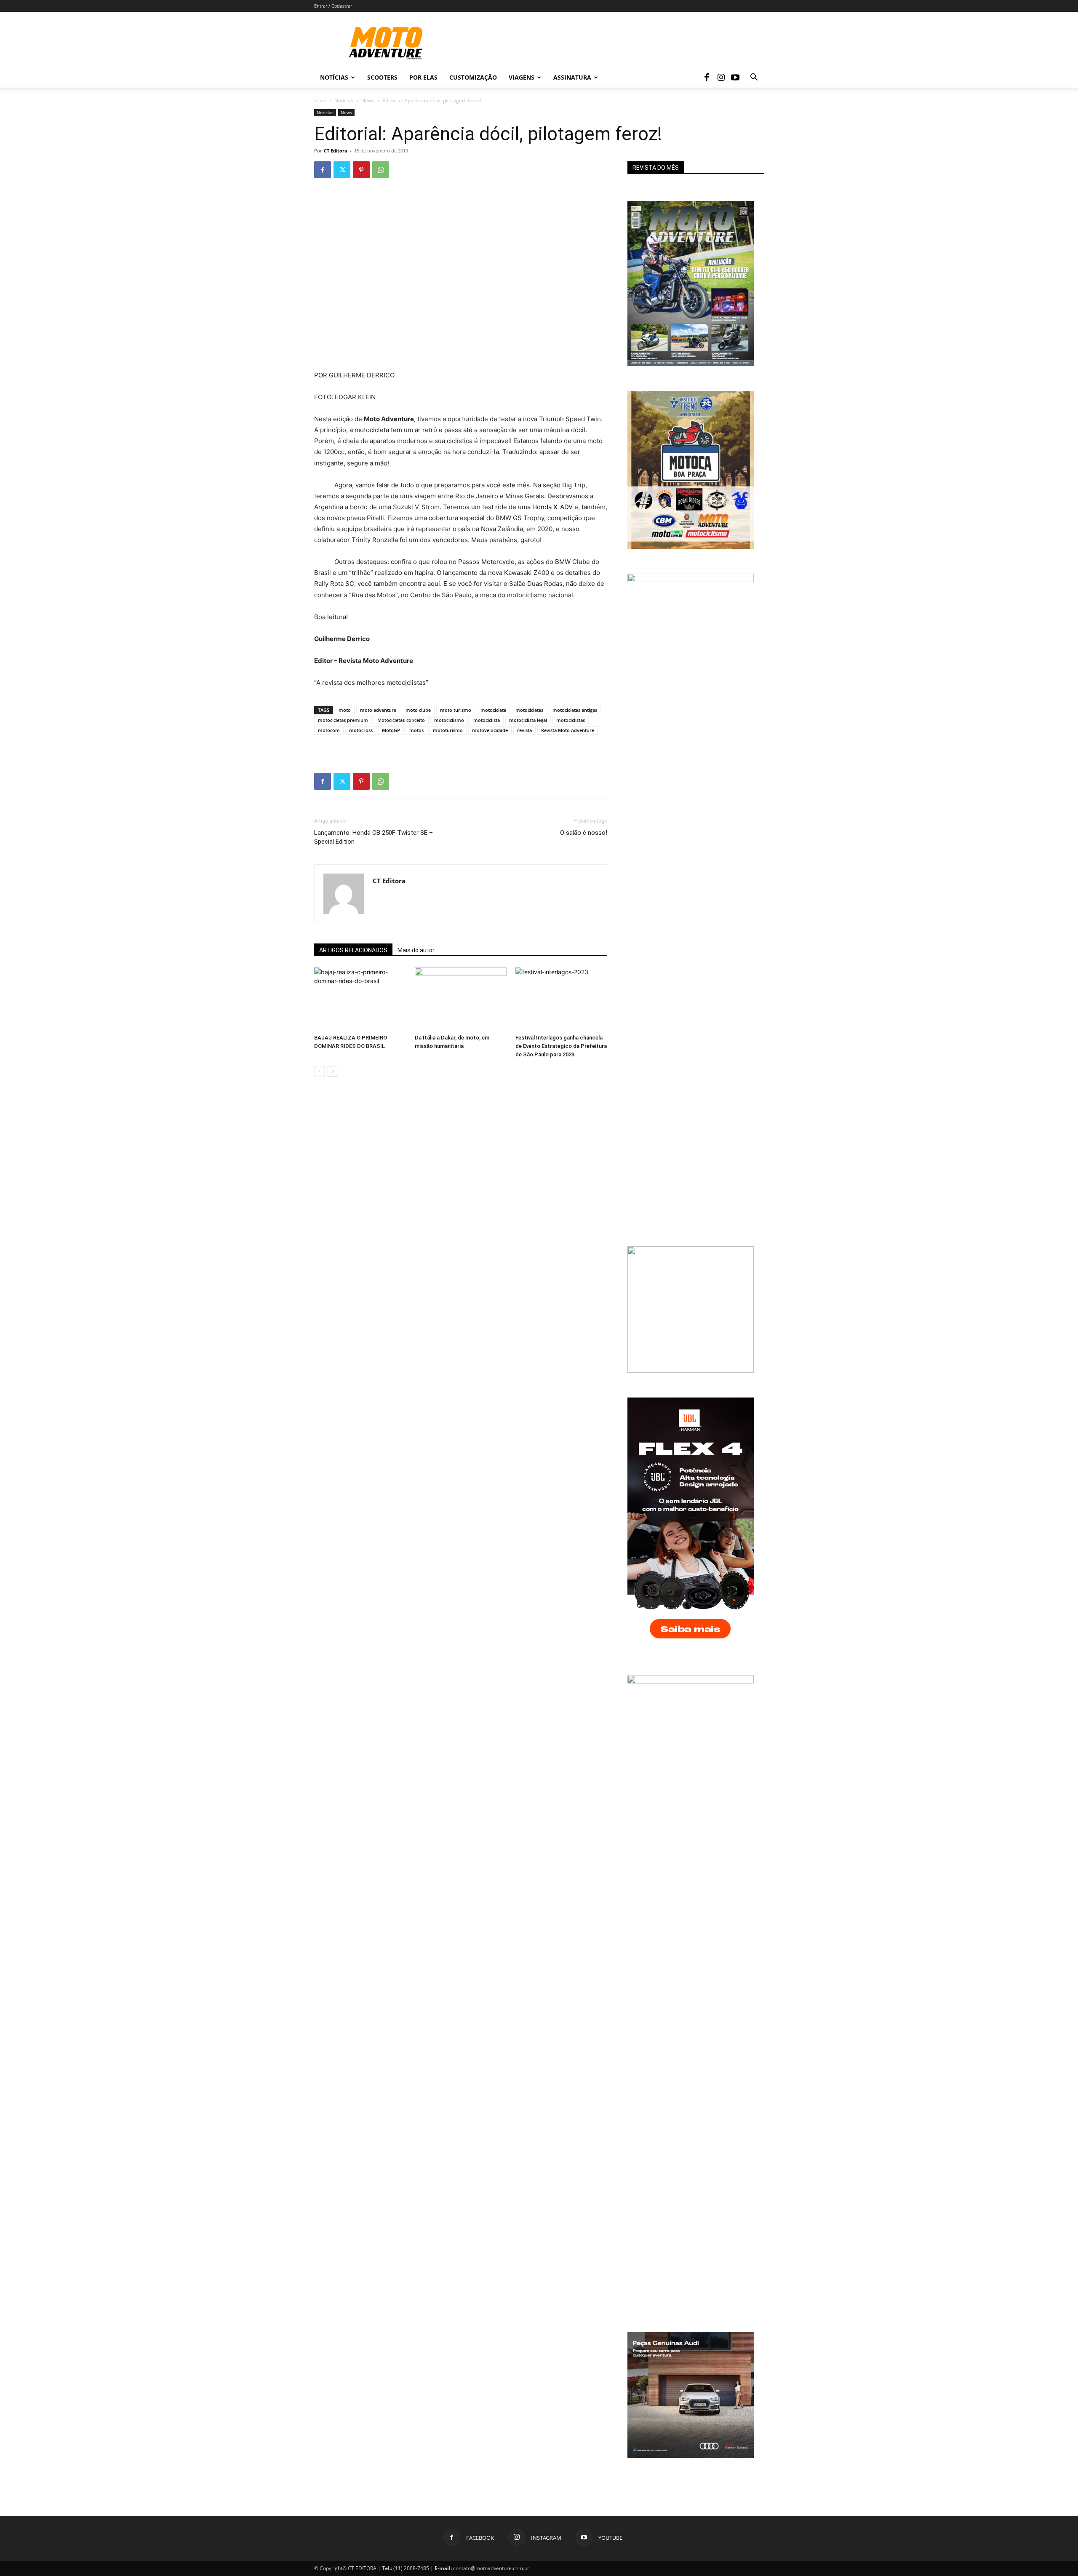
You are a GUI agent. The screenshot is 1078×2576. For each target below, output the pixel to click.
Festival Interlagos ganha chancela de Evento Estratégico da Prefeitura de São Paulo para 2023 (561, 1046)
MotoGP (391, 730)
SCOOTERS (382, 77)
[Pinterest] (361, 170)
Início (320, 100)
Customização (473, 77)
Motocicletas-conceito (401, 720)
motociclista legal (528, 720)
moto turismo (456, 710)
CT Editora (336, 151)
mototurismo (448, 730)
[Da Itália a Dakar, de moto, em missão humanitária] (461, 999)
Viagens (522, 77)
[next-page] (333, 1071)
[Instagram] (721, 77)
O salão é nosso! (584, 833)
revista (524, 730)
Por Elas (423, 77)
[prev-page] (319, 1071)
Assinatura (572, 77)
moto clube (418, 710)
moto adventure (378, 710)
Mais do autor (416, 950)
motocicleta (493, 710)
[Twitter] (342, 170)
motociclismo (449, 720)
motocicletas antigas (575, 710)
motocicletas (529, 710)
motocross (361, 730)
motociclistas (571, 720)
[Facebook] (707, 77)
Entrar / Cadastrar (333, 6)
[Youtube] (735, 77)
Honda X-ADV (552, 507)
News (368, 100)
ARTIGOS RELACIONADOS (353, 950)
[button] (754, 78)
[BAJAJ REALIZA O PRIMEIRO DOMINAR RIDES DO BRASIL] (360, 999)
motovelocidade (490, 730)
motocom (329, 730)
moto (345, 710)
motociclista (487, 720)
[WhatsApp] (381, 170)
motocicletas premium (343, 720)
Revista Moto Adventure (568, 730)
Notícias (334, 77)
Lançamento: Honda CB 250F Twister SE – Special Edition (374, 837)
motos (416, 730)
